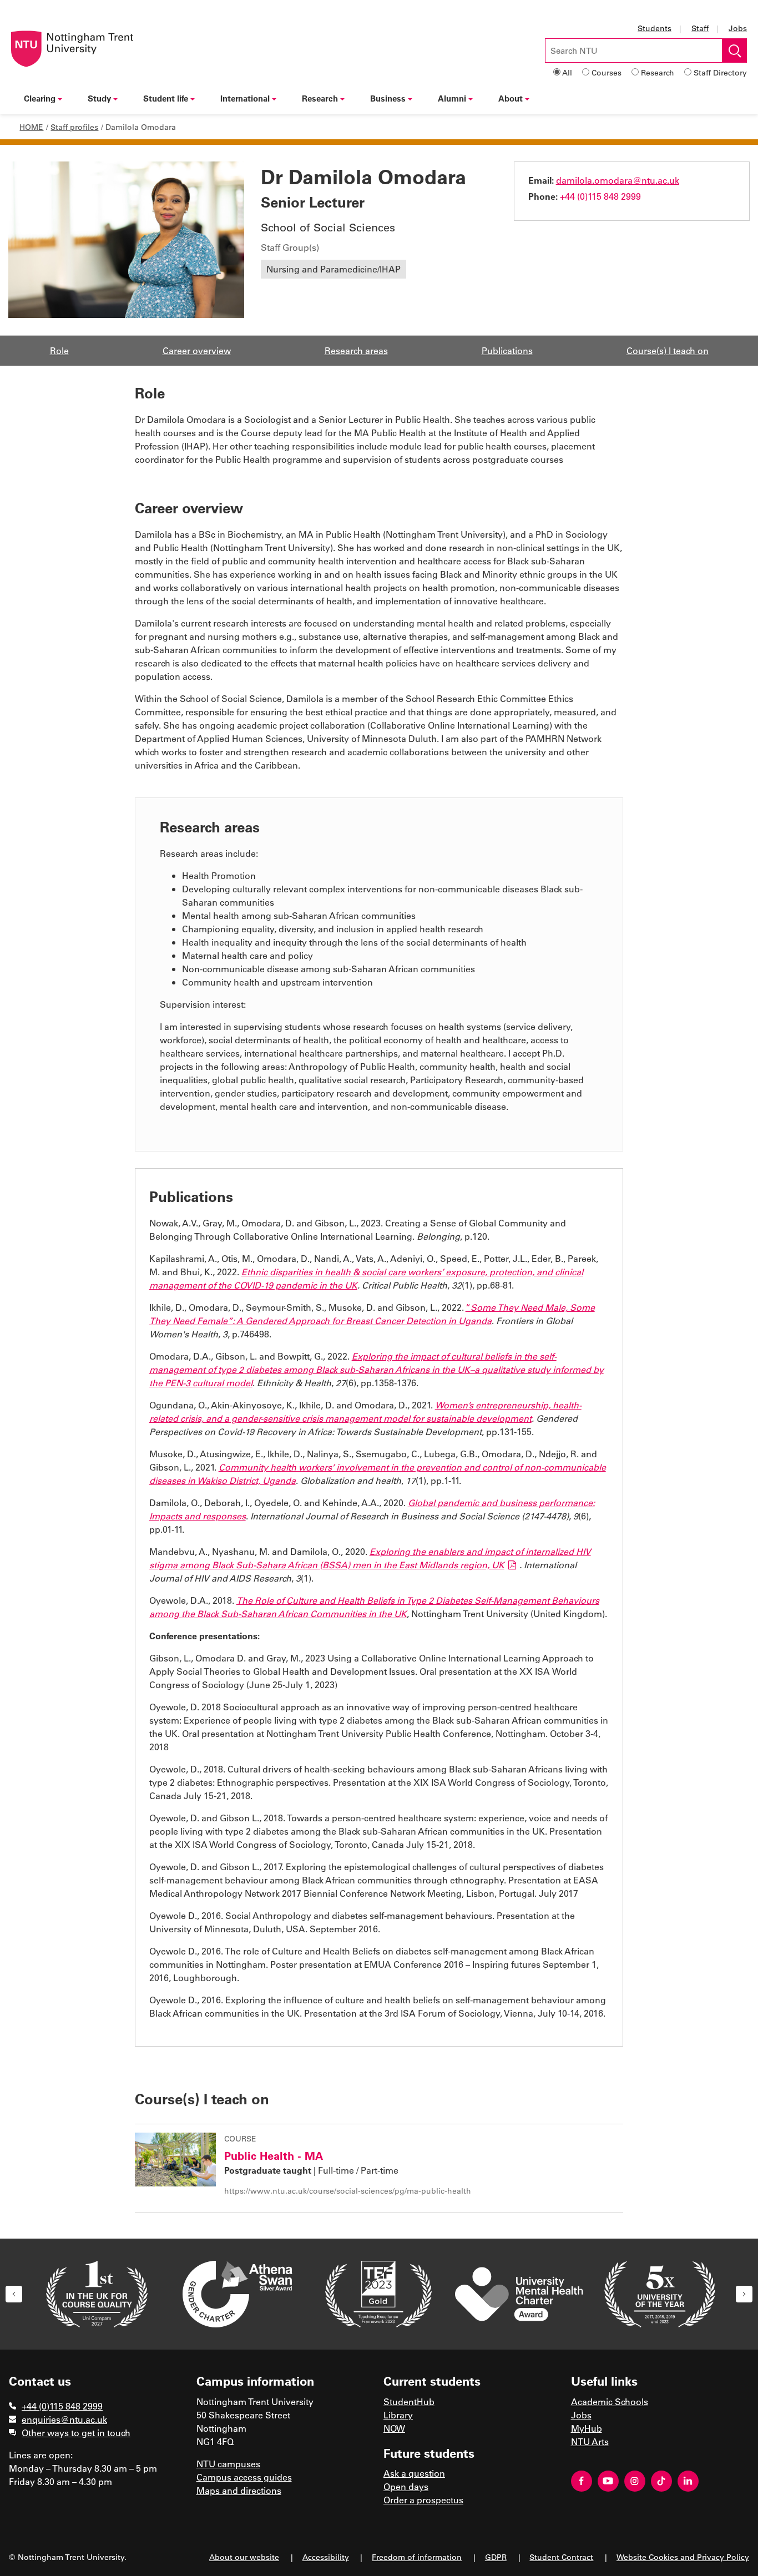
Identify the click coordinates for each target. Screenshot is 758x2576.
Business (388, 98)
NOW (394, 2428)
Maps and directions (239, 2490)
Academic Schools (610, 2401)
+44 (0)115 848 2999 (600, 196)
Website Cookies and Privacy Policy (683, 2557)
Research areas (356, 350)
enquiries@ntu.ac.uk (64, 2419)
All (567, 72)
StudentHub (409, 2401)
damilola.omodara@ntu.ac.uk (618, 180)
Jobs (738, 28)
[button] (14, 2294)
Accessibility (326, 2557)
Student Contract (561, 2557)
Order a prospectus (423, 2500)
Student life (166, 98)
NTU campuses (228, 2464)
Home (31, 127)
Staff (700, 28)
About (511, 98)
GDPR (496, 2557)
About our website (244, 2557)
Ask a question (414, 2473)
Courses (607, 72)
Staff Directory (720, 72)
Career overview (197, 350)
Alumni (452, 98)
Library (398, 2415)
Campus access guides (244, 2477)
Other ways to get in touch (76, 2433)
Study (99, 98)
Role (59, 350)
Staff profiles (74, 127)
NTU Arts (590, 2441)
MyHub (587, 2428)
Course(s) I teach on (668, 350)
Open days (406, 2486)
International (245, 98)
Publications (507, 350)
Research (658, 72)
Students (655, 28)
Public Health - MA (274, 2155)
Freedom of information (417, 2557)
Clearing (40, 98)
